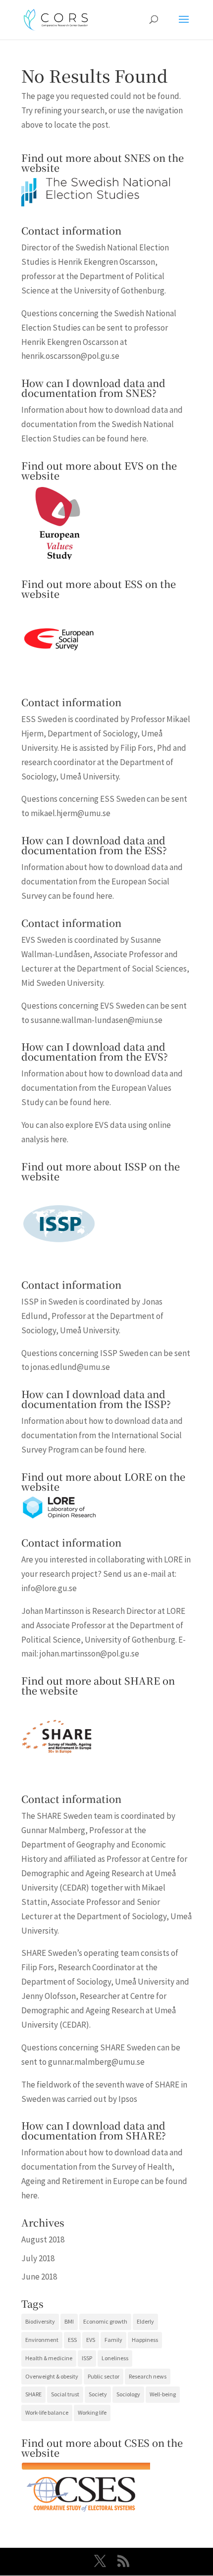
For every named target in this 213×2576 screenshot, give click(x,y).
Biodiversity (40, 2321)
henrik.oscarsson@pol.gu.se (70, 356)
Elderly (145, 2321)
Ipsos (128, 2099)
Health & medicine (49, 2358)
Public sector (104, 2376)
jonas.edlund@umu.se (70, 1367)
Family (113, 2340)
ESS (72, 2340)
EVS (91, 2340)
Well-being (163, 2394)
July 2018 (38, 2258)
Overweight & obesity (52, 2376)
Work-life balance (47, 2412)
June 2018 (39, 2277)
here (138, 438)
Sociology (128, 2394)
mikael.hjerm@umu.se (71, 813)
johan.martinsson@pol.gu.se (89, 1653)
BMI (69, 2321)
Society (98, 2394)
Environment (42, 2340)
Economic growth (105, 2321)
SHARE (33, 2394)
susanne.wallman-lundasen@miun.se (97, 1020)
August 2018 (43, 2239)
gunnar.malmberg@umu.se (96, 2062)
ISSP (87, 2358)
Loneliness (115, 2358)
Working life (92, 2412)
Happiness (145, 2340)
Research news (148, 2376)
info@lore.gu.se (49, 1588)
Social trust (65, 2394)
